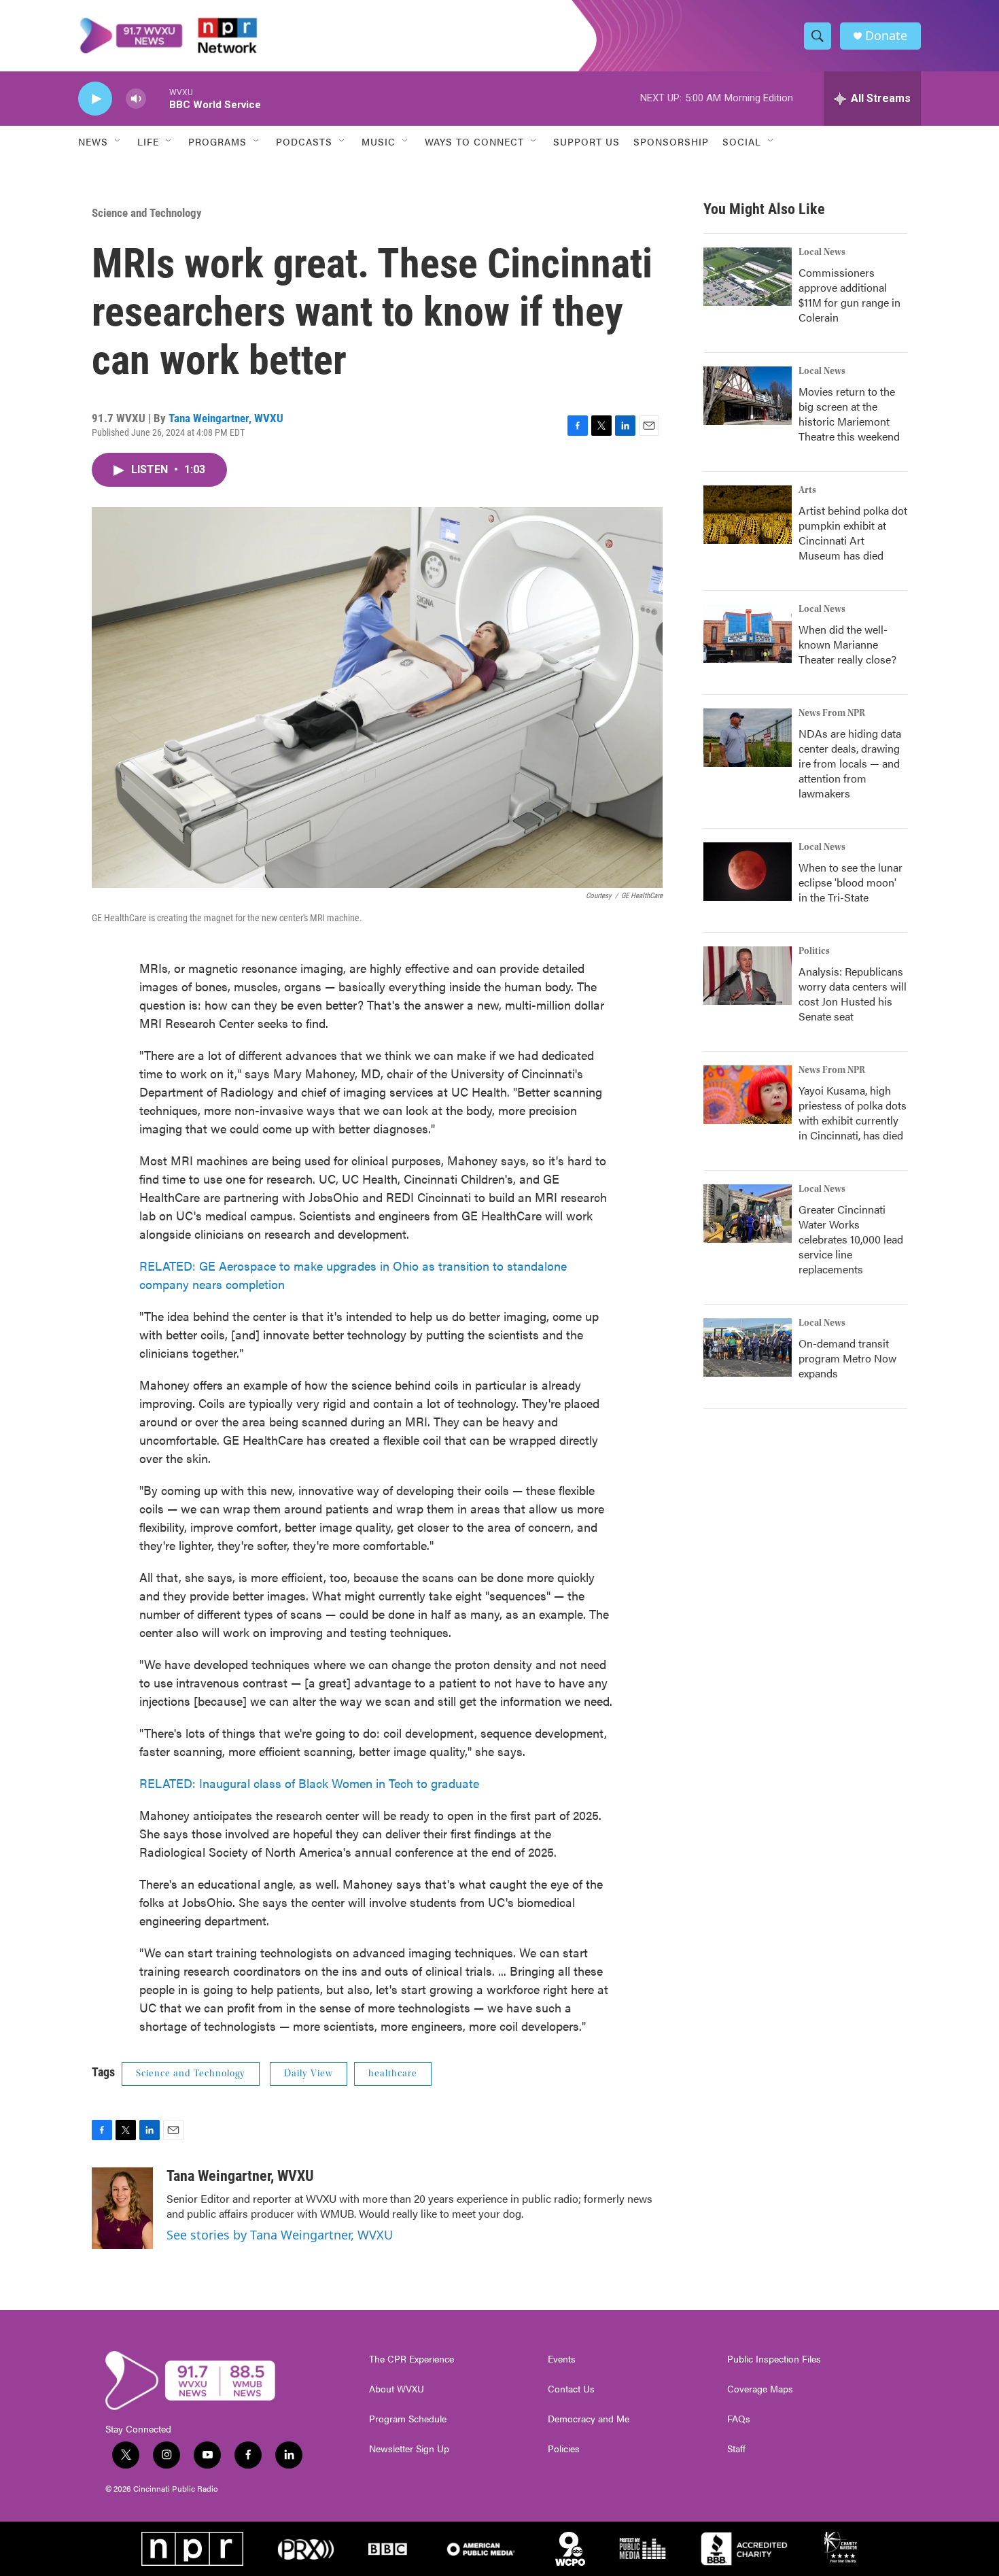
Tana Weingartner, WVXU (226, 418)
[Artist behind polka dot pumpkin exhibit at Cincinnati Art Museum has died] (748, 515)
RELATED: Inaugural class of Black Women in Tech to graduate (309, 1783)
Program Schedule (408, 2419)
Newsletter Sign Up (409, 2449)
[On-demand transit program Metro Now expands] (748, 1347)
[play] (95, 99)
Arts (807, 490)
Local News (822, 252)
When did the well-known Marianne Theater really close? (847, 644)
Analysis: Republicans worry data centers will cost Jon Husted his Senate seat (853, 994)
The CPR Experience (411, 2359)
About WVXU (397, 2389)
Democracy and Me (589, 2419)
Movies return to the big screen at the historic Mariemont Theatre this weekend (849, 414)
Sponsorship (671, 141)
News (93, 141)
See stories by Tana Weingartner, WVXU (280, 2235)
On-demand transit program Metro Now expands (847, 1358)
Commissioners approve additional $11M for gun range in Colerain (849, 295)
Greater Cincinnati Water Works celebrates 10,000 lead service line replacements (851, 1239)
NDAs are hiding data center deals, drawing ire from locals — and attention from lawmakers (850, 763)
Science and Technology (147, 213)
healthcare (393, 2074)
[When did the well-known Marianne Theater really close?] (748, 634)
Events (562, 2359)
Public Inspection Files (774, 2359)
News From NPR (832, 713)
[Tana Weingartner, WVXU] (122, 2208)
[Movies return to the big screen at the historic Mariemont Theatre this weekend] (748, 396)
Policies (564, 2449)
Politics (814, 951)
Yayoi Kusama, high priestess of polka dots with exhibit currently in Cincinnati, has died (853, 1113)
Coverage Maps (760, 2389)
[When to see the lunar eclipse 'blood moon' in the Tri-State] (748, 872)
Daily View (309, 2074)
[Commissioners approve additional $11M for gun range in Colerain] (748, 277)
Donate (886, 36)
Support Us (586, 141)
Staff (736, 2449)
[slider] (158, 98)
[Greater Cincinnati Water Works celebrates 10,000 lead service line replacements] (748, 1214)
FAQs (739, 2419)
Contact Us (571, 2389)
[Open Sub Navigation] (118, 141)
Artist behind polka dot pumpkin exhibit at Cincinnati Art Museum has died (853, 533)
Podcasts (304, 141)
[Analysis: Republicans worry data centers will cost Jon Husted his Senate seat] (748, 976)
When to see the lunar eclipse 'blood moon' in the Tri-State (851, 882)
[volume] (136, 99)
